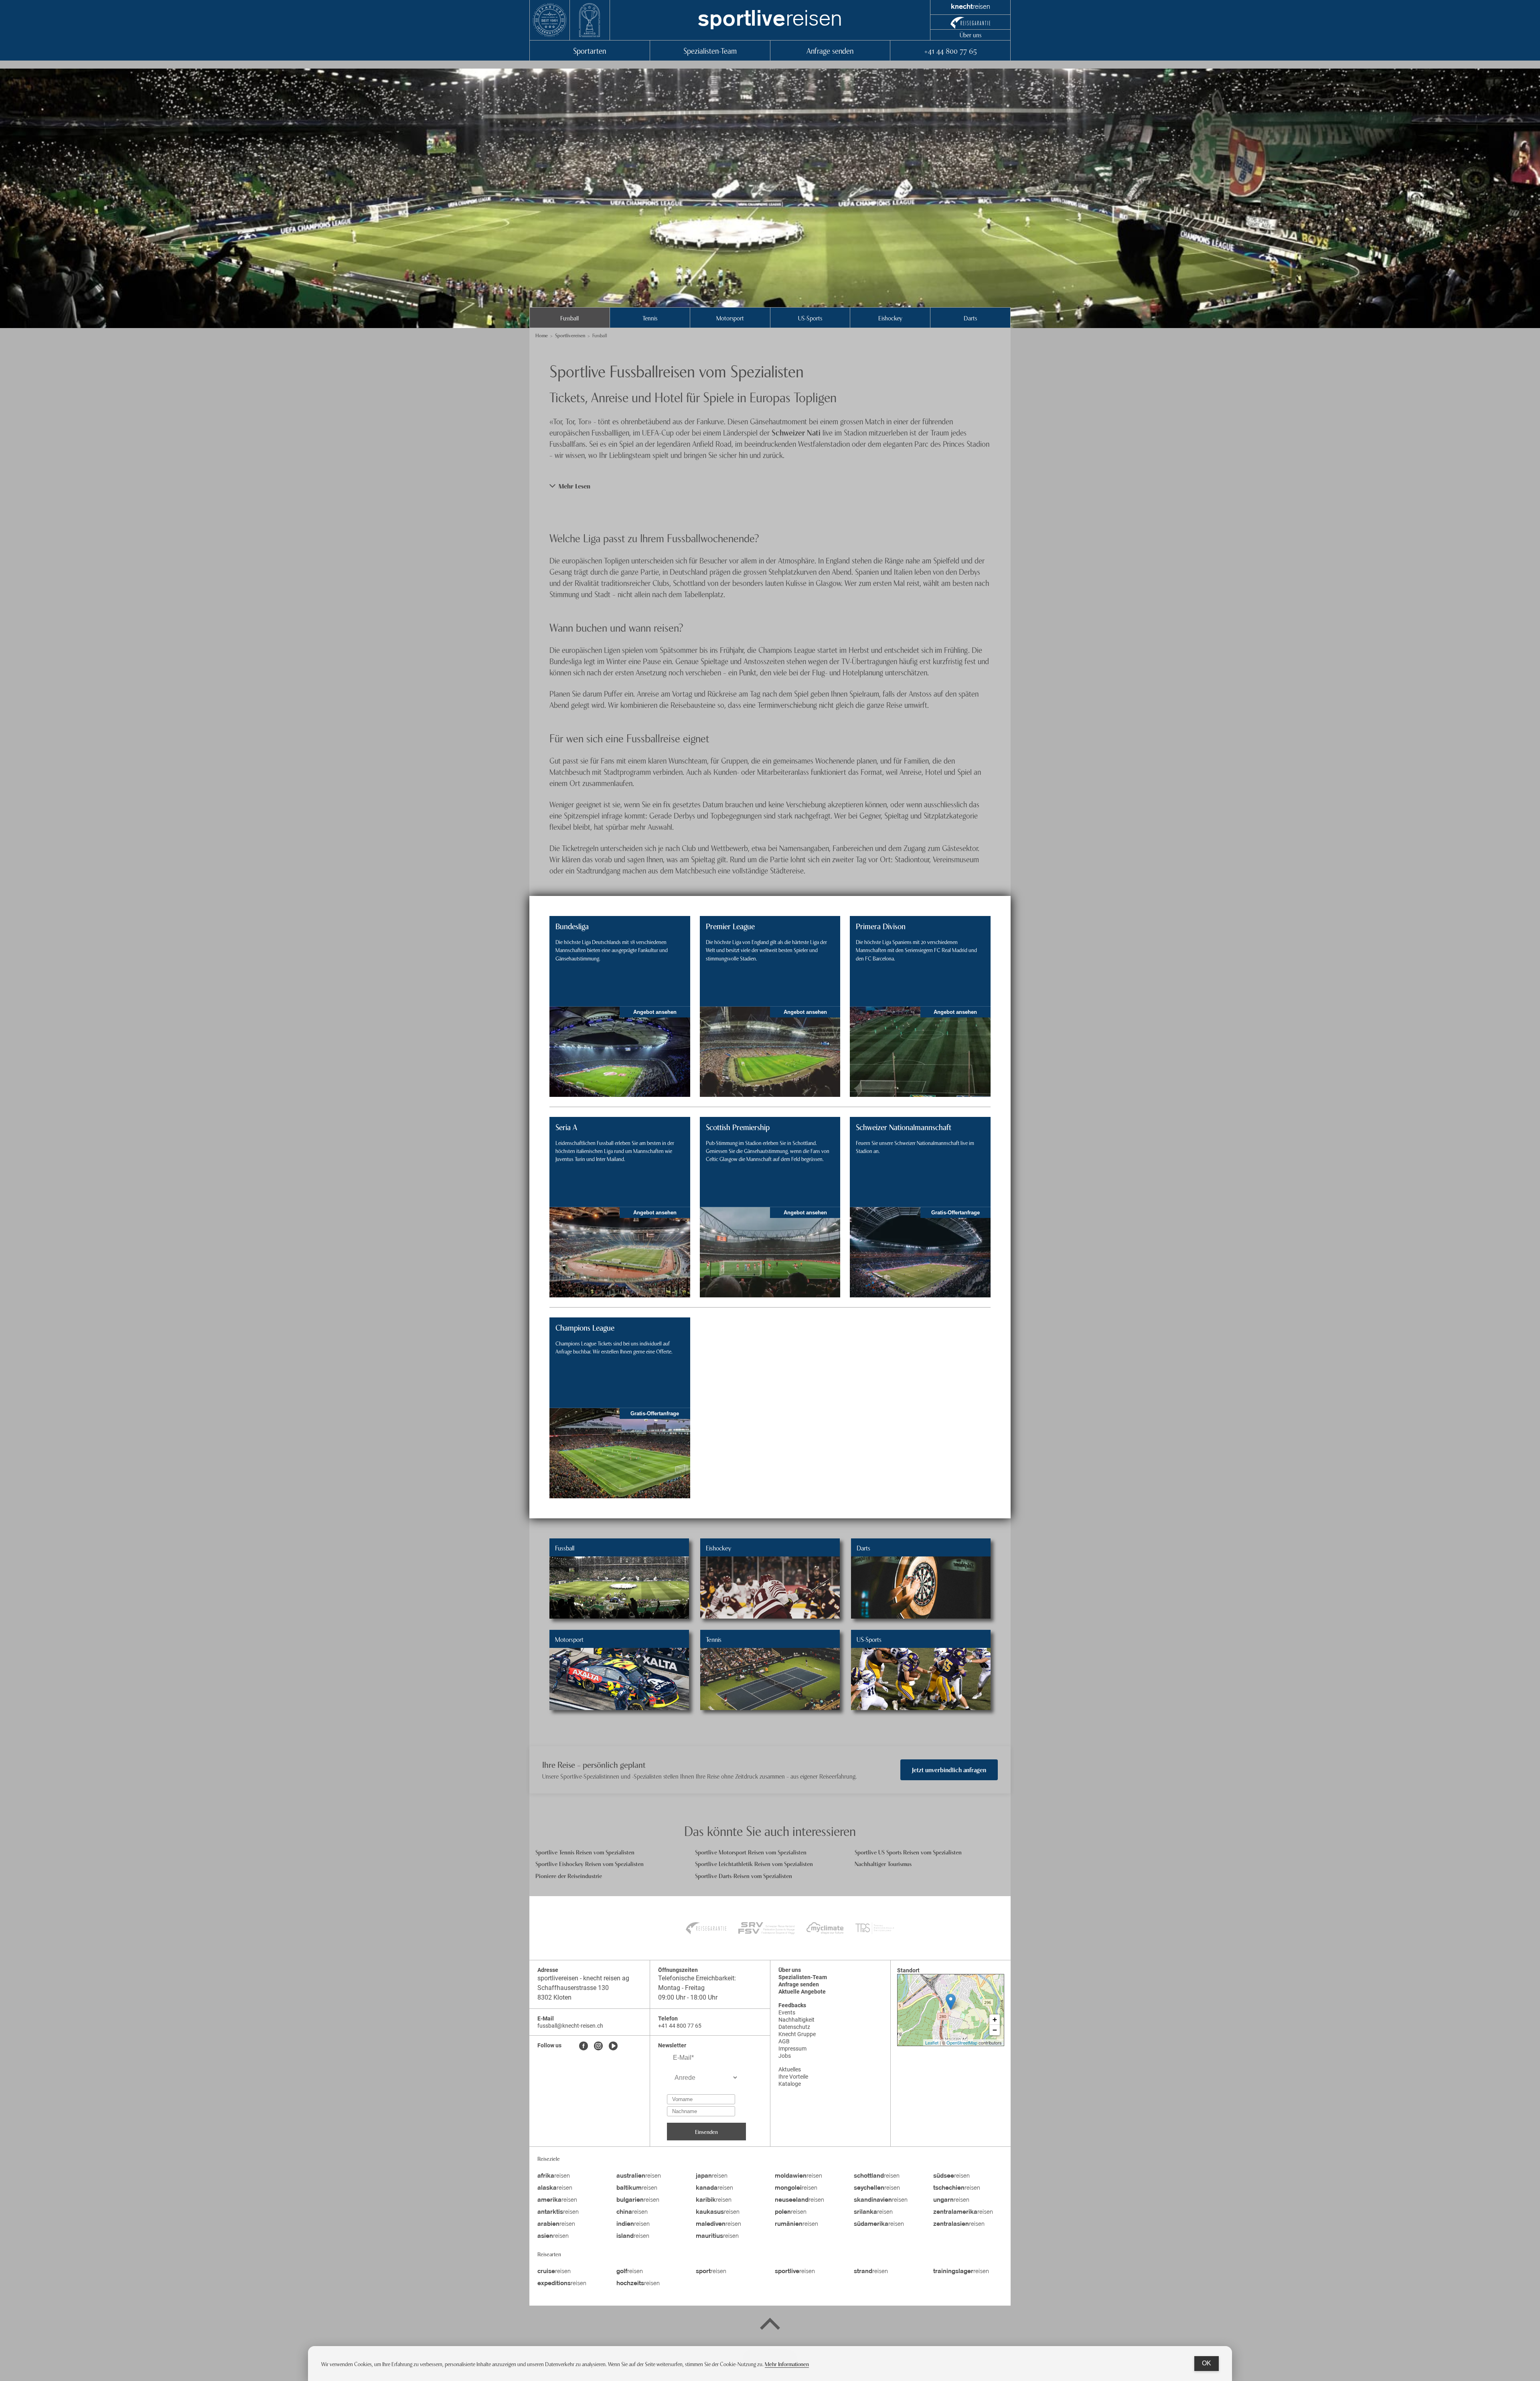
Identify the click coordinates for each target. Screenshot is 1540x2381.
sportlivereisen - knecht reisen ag (583, 1978)
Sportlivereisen (570, 335)
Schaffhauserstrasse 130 (573, 1988)
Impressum (792, 2049)
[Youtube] (613, 2047)
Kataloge (790, 2084)
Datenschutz (794, 2027)
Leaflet (932, 2043)
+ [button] (995, 2019)
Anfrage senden (830, 50)
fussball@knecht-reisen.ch (570, 2026)
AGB (784, 2041)
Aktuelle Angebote (802, 1992)
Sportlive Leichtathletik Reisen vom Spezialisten (754, 1863)
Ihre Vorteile (793, 2077)
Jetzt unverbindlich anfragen (949, 1769)
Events (787, 2012)
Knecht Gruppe (797, 2034)
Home (542, 335)
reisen (770, 20)
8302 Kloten (554, 1997)
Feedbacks (792, 2005)
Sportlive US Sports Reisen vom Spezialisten (908, 1852)
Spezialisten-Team (710, 50)
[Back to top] (770, 2325)
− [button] (995, 2030)
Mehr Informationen (787, 2364)
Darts (970, 318)
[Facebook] (584, 2047)
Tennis (650, 318)
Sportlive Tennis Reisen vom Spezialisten (585, 1852)
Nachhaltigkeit (796, 2020)
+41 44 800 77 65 (950, 50)
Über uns (971, 34)
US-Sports (810, 318)
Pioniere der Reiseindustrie (569, 1875)
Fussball (569, 318)
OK (1207, 2363)
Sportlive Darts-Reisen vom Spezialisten (744, 1875)
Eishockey (890, 318)
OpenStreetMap (962, 2043)
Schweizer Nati (796, 432)
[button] (770, 486)
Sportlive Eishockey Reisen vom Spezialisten (590, 1863)
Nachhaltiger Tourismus (883, 1863)
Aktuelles (790, 2069)
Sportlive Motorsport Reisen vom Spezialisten (751, 1852)
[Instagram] (598, 2047)
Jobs (785, 2056)
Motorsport (730, 318)
